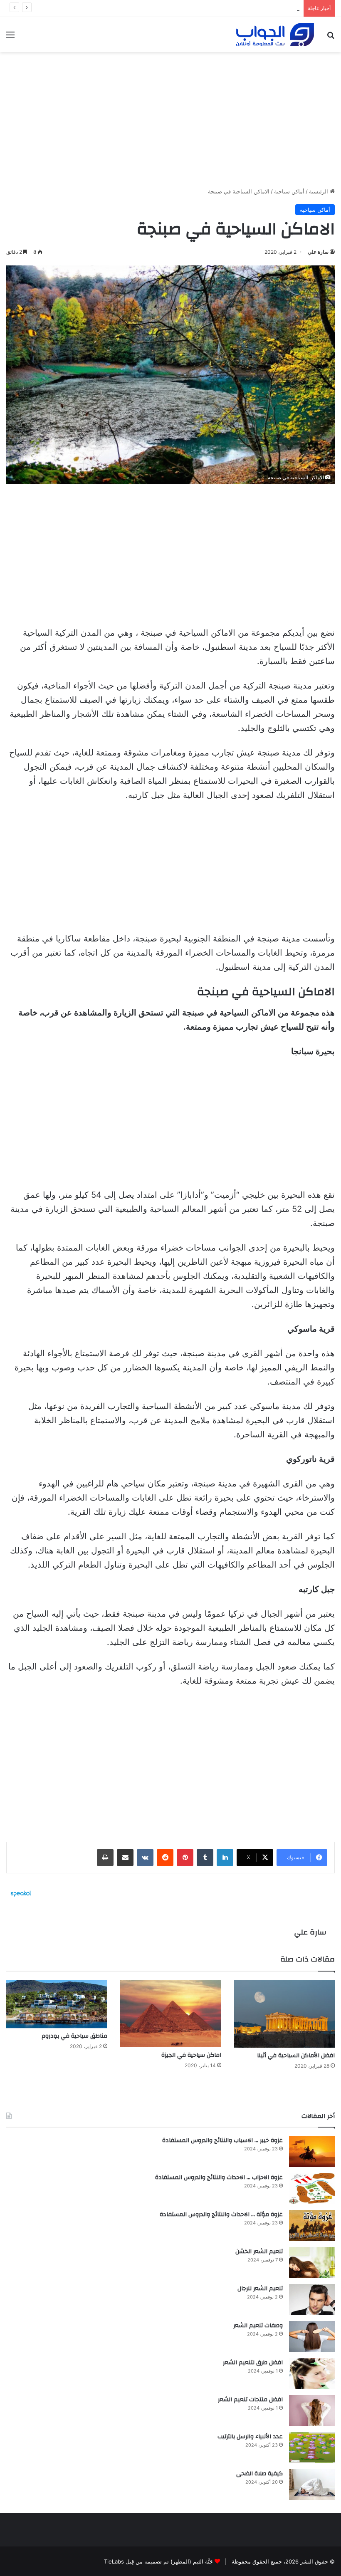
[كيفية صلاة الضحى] (312, 2485)
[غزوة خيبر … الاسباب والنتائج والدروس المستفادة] (312, 2151)
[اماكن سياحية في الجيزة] (170, 2014)
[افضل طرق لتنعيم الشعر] (312, 2374)
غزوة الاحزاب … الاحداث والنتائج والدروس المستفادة (219, 2177)
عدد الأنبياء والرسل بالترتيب (250, 2437)
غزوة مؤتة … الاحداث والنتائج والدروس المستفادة (221, 2214)
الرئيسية (319, 191)
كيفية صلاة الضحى (259, 2474)
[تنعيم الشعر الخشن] (312, 2263)
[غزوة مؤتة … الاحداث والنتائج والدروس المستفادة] (312, 2226)
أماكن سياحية (289, 191)
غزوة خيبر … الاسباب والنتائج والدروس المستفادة (222, 2140)
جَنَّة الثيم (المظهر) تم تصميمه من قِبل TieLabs (158, 2561)
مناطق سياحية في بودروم (74, 2036)
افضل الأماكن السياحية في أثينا (296, 2056)
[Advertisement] (170, 116)
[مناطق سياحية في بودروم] (57, 2004)
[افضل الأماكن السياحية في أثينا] (284, 2014)
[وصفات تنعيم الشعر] (312, 2337)
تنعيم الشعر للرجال (260, 2289)
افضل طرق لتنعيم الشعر (272, 8)
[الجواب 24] (275, 35)
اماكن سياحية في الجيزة (191, 2055)
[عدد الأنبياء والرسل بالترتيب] (312, 2448)
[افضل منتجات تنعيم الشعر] (312, 2411)
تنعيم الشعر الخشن (259, 2252)
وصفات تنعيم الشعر (258, 2326)
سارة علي (318, 252)
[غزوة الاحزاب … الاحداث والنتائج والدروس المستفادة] (312, 2188)
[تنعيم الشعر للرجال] (312, 2300)
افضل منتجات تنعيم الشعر (250, 2400)
